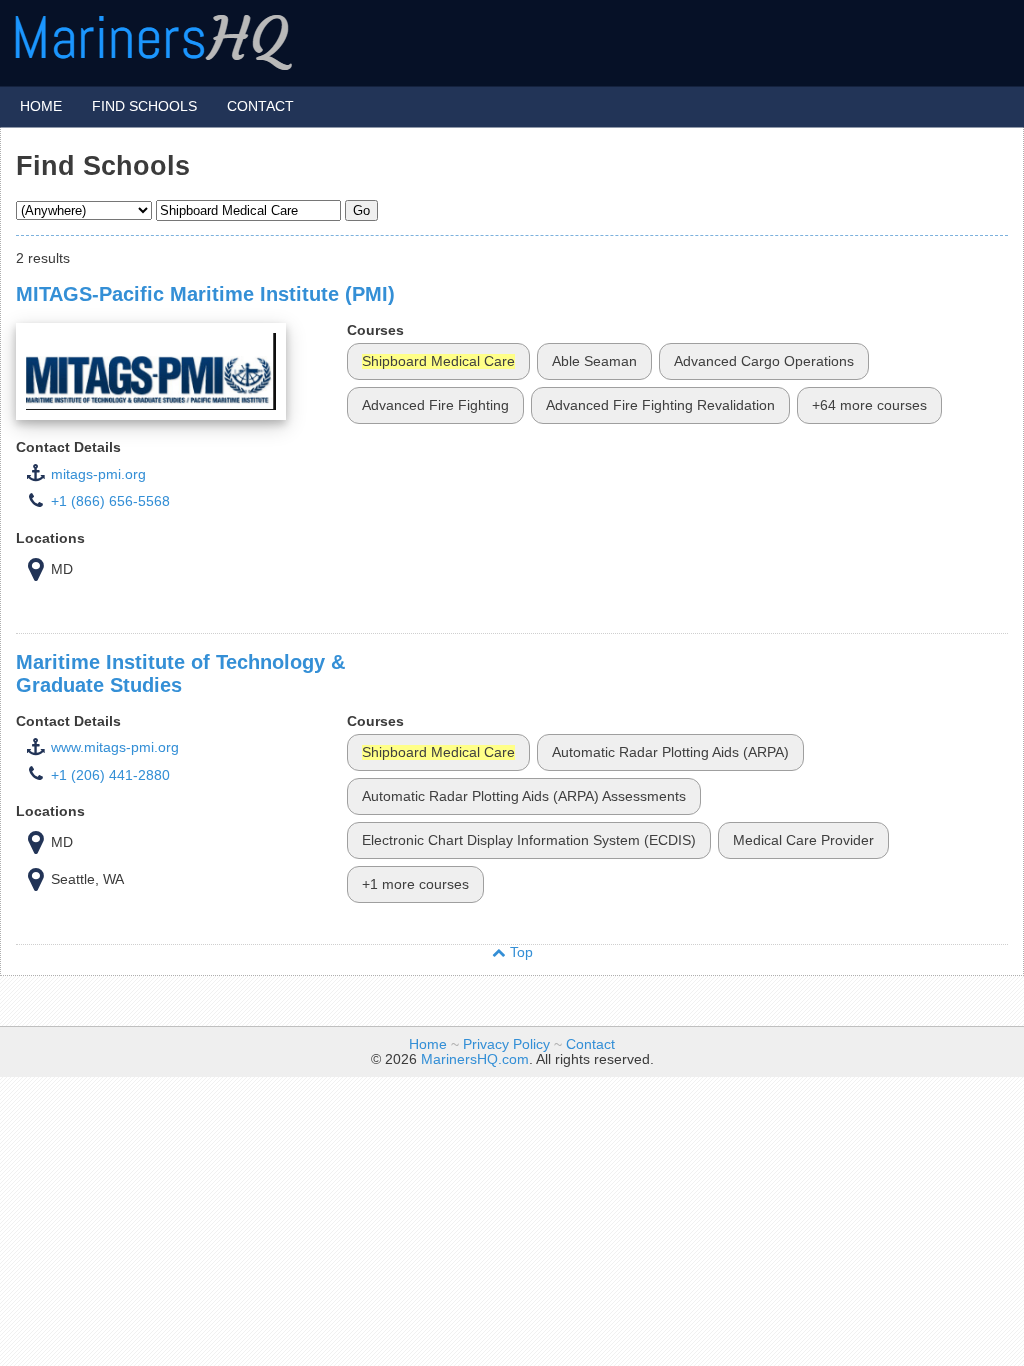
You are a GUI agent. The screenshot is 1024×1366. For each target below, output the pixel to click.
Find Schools (144, 105)
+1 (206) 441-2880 (110, 775)
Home (41, 105)
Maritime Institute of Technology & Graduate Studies (180, 673)
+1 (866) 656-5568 (110, 501)
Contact (260, 105)
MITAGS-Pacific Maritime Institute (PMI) (205, 294)
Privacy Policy (506, 1044)
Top (519, 952)
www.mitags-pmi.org (115, 747)
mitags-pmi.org (98, 474)
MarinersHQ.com (475, 1059)
